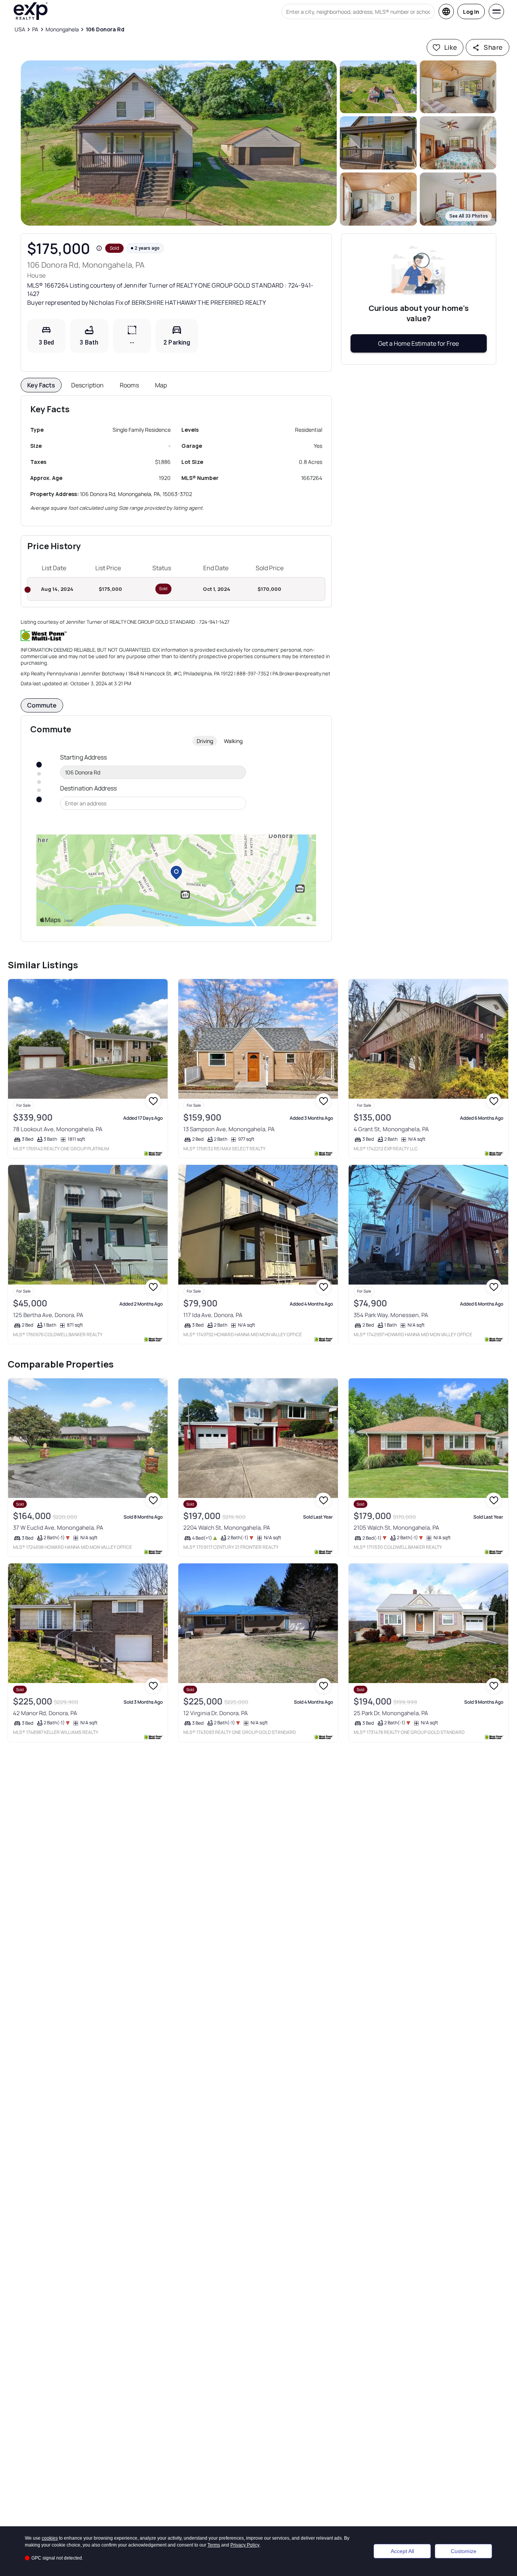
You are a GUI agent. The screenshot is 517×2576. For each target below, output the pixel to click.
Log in (471, 12)
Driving (205, 741)
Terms (214, 2545)
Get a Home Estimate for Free (418, 343)
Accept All (402, 2551)
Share (493, 47)
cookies (50, 2538)
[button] (179, 143)
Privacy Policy (245, 2545)
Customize (464, 2551)
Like (451, 47)
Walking (233, 741)
